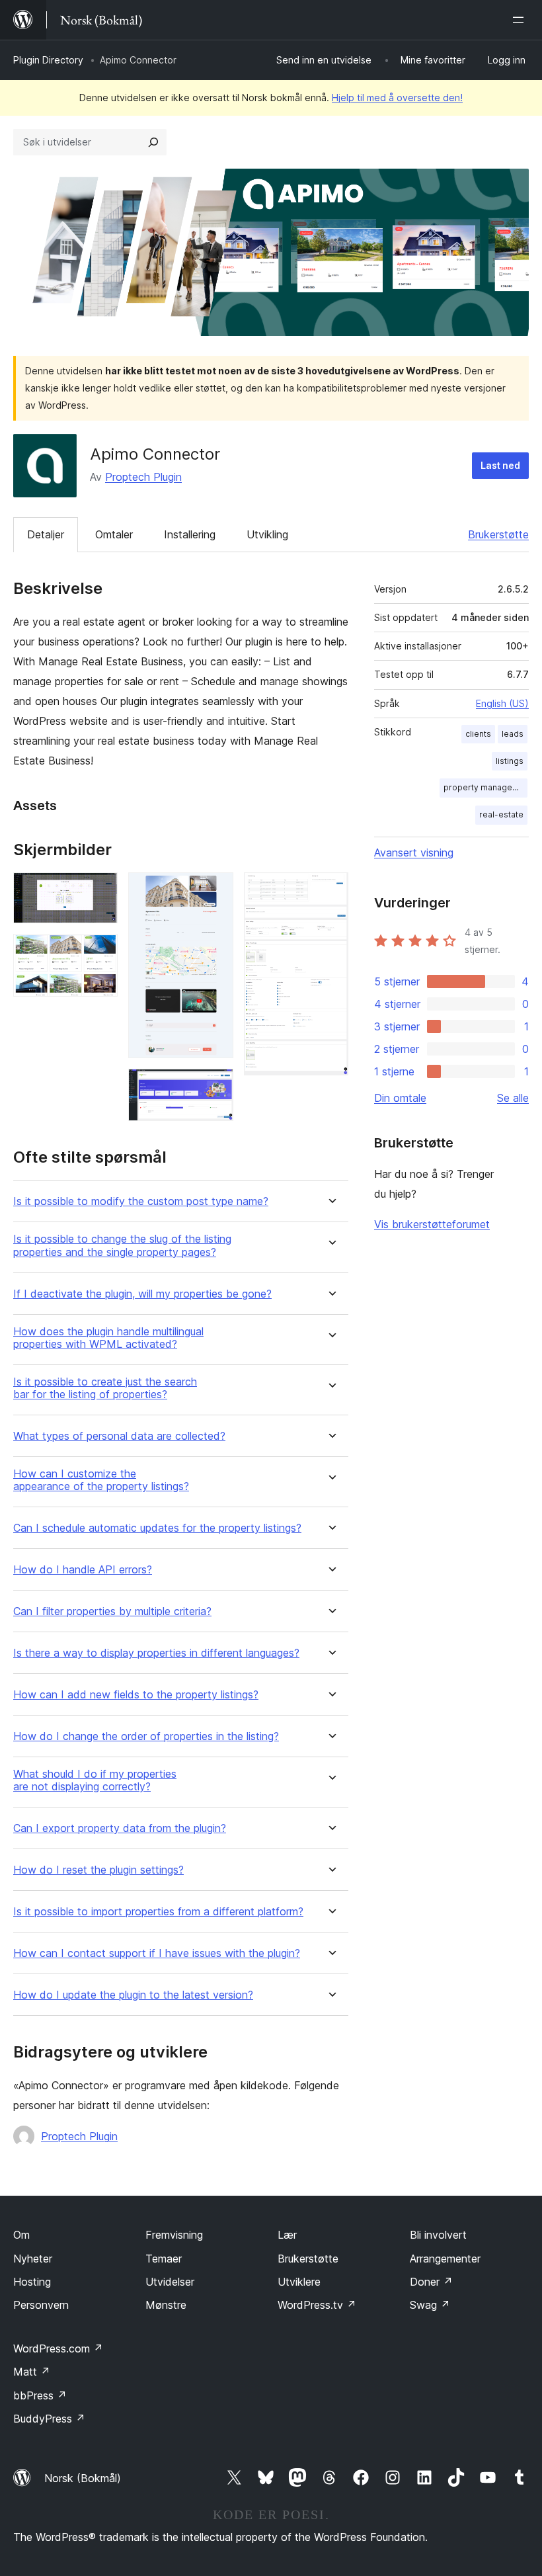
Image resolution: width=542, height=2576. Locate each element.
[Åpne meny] (521, 20)
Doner (431, 2282)
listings (510, 761)
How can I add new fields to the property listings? (136, 1695)
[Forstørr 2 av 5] (100, 952)
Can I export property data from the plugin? (120, 1828)
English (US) (502, 703)
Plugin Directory (48, 60)
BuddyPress (49, 2419)
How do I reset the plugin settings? (98, 1870)
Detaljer (46, 534)
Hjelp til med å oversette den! (397, 98)
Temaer (164, 2259)
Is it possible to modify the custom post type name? (141, 1201)
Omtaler (114, 534)
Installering (190, 534)
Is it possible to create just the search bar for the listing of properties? (105, 1388)
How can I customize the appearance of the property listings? (101, 1480)
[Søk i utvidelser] (153, 142)
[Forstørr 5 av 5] (330, 890)
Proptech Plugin (143, 477)
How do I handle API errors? (83, 1570)
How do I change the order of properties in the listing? (146, 1736)
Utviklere (299, 2282)
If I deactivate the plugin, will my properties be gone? (142, 1294)
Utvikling (267, 534)
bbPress (40, 2395)
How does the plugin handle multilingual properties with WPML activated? (108, 1338)
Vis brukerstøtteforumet (432, 1224)
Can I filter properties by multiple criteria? (112, 1611)
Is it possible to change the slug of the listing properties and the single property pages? (122, 1245)
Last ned (500, 465)
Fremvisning (174, 2235)
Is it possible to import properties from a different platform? (158, 1912)
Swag (430, 2305)
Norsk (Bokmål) (83, 2478)
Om (21, 2235)
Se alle (513, 1098)
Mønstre (166, 2305)
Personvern (41, 2305)
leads (513, 734)
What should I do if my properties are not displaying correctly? (95, 1780)
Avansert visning (414, 852)
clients (478, 734)
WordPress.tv (317, 2305)
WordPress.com (58, 2348)
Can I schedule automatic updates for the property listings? (157, 1528)
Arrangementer (445, 2259)
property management (485, 787)
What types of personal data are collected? (119, 1436)
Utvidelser (170, 2282)
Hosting (32, 2282)
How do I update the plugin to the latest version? (133, 1995)
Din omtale (400, 1098)
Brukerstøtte (498, 534)
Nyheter (33, 2259)
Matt (32, 2372)
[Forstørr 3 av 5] (215, 890)
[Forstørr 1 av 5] (100, 890)
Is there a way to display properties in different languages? (156, 1653)
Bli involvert (438, 2235)
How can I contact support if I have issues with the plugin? (157, 1953)
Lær (287, 2235)
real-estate (501, 814)
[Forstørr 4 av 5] (215, 1087)
